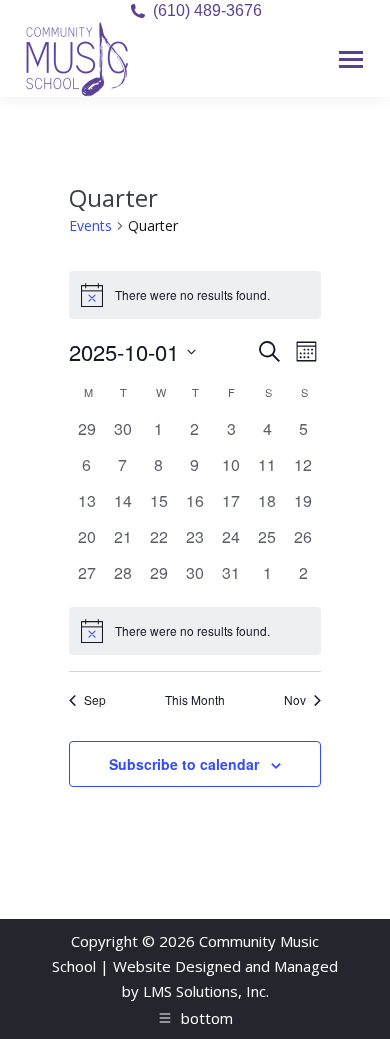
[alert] (195, 631)
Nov (295, 700)
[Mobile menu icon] (351, 59)
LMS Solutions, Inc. (206, 991)
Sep (95, 700)
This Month (195, 700)
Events (90, 225)
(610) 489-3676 (207, 10)
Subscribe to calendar (184, 764)
